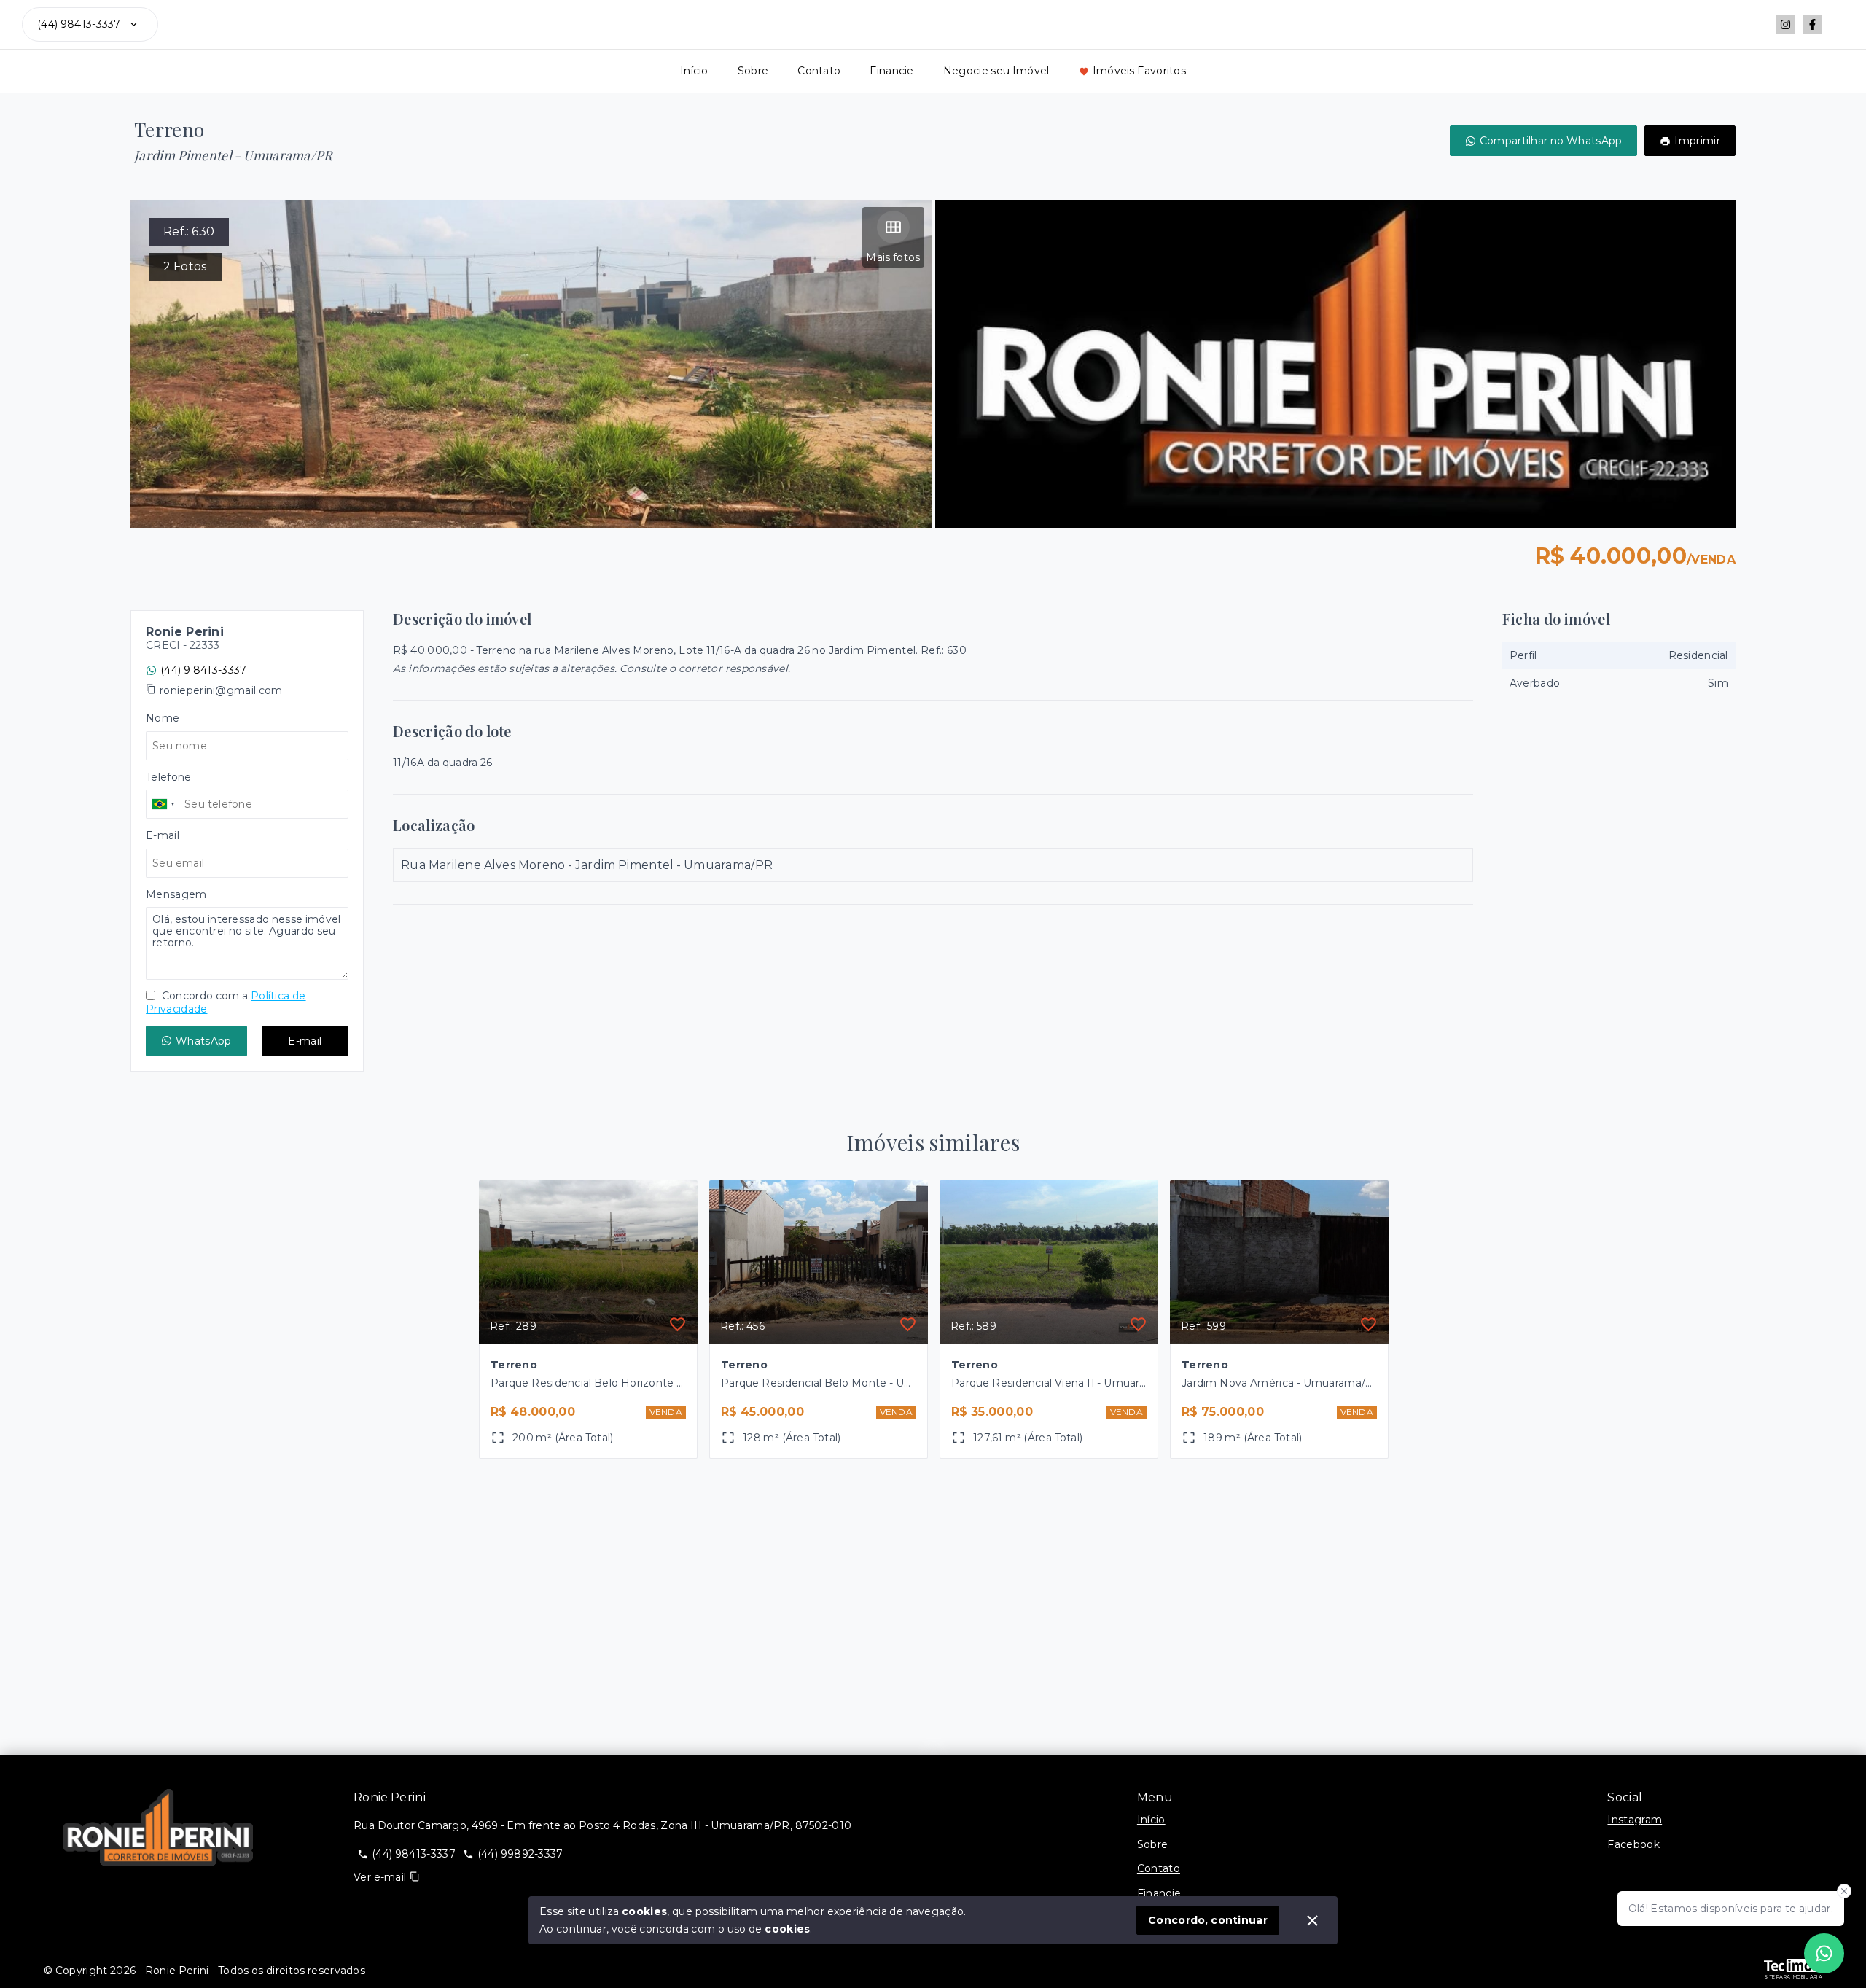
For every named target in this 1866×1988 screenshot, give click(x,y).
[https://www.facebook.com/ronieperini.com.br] (1812, 24)
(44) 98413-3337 (79, 24)
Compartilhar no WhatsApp (1551, 141)
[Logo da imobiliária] (158, 1828)
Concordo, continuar (1208, 1920)
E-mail (305, 1041)
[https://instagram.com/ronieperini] (1785, 24)
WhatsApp (203, 1041)
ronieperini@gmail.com (221, 690)
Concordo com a (226, 1002)
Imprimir (1697, 141)
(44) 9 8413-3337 (203, 670)
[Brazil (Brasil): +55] (163, 804)
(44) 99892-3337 (520, 1854)
